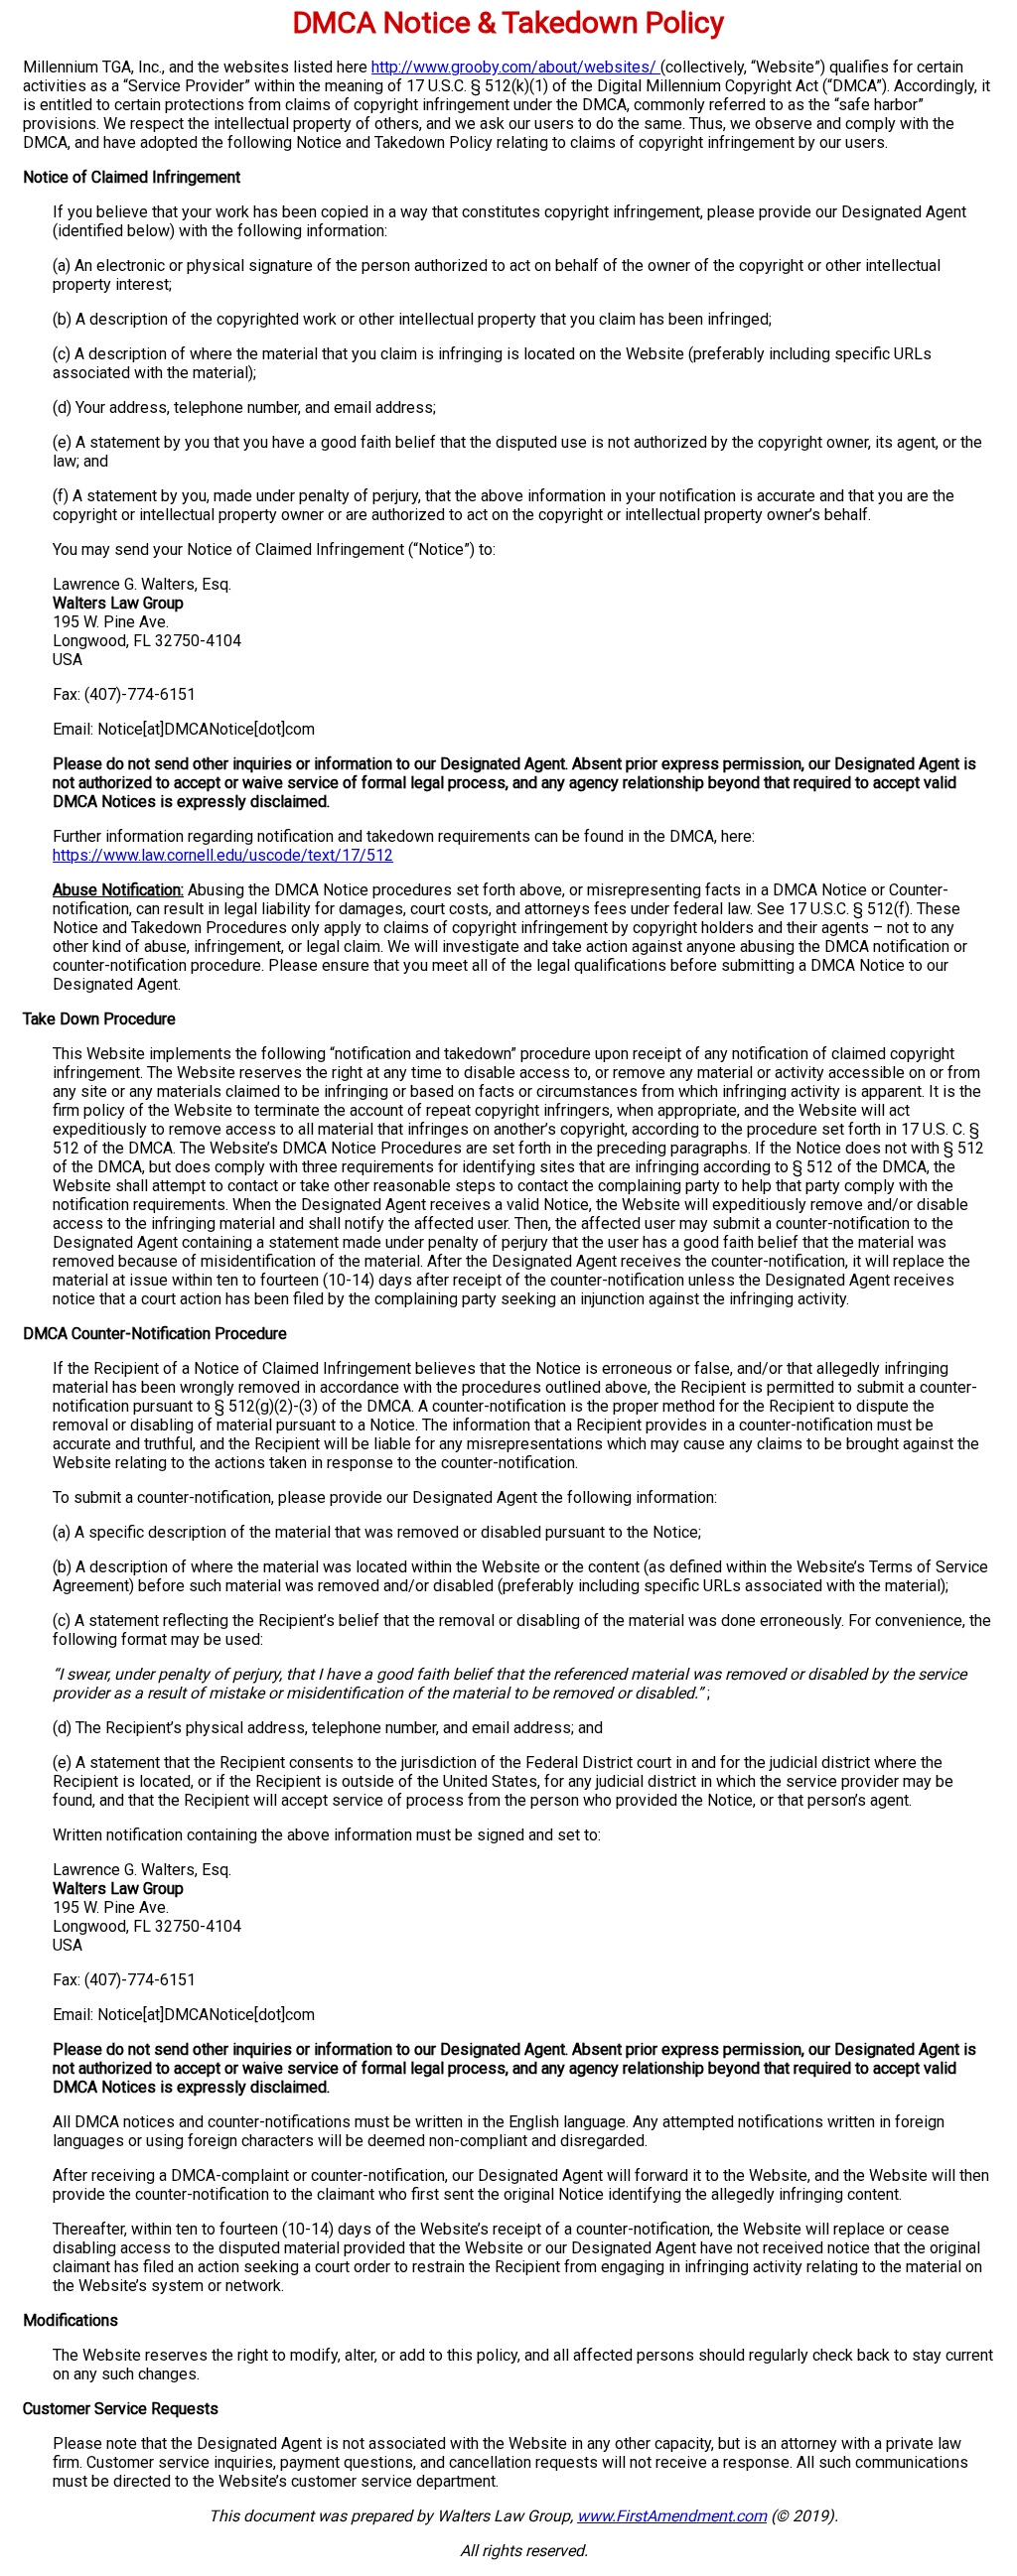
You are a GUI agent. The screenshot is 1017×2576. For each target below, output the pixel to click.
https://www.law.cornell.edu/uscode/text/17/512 (223, 855)
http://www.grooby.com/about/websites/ (516, 67)
